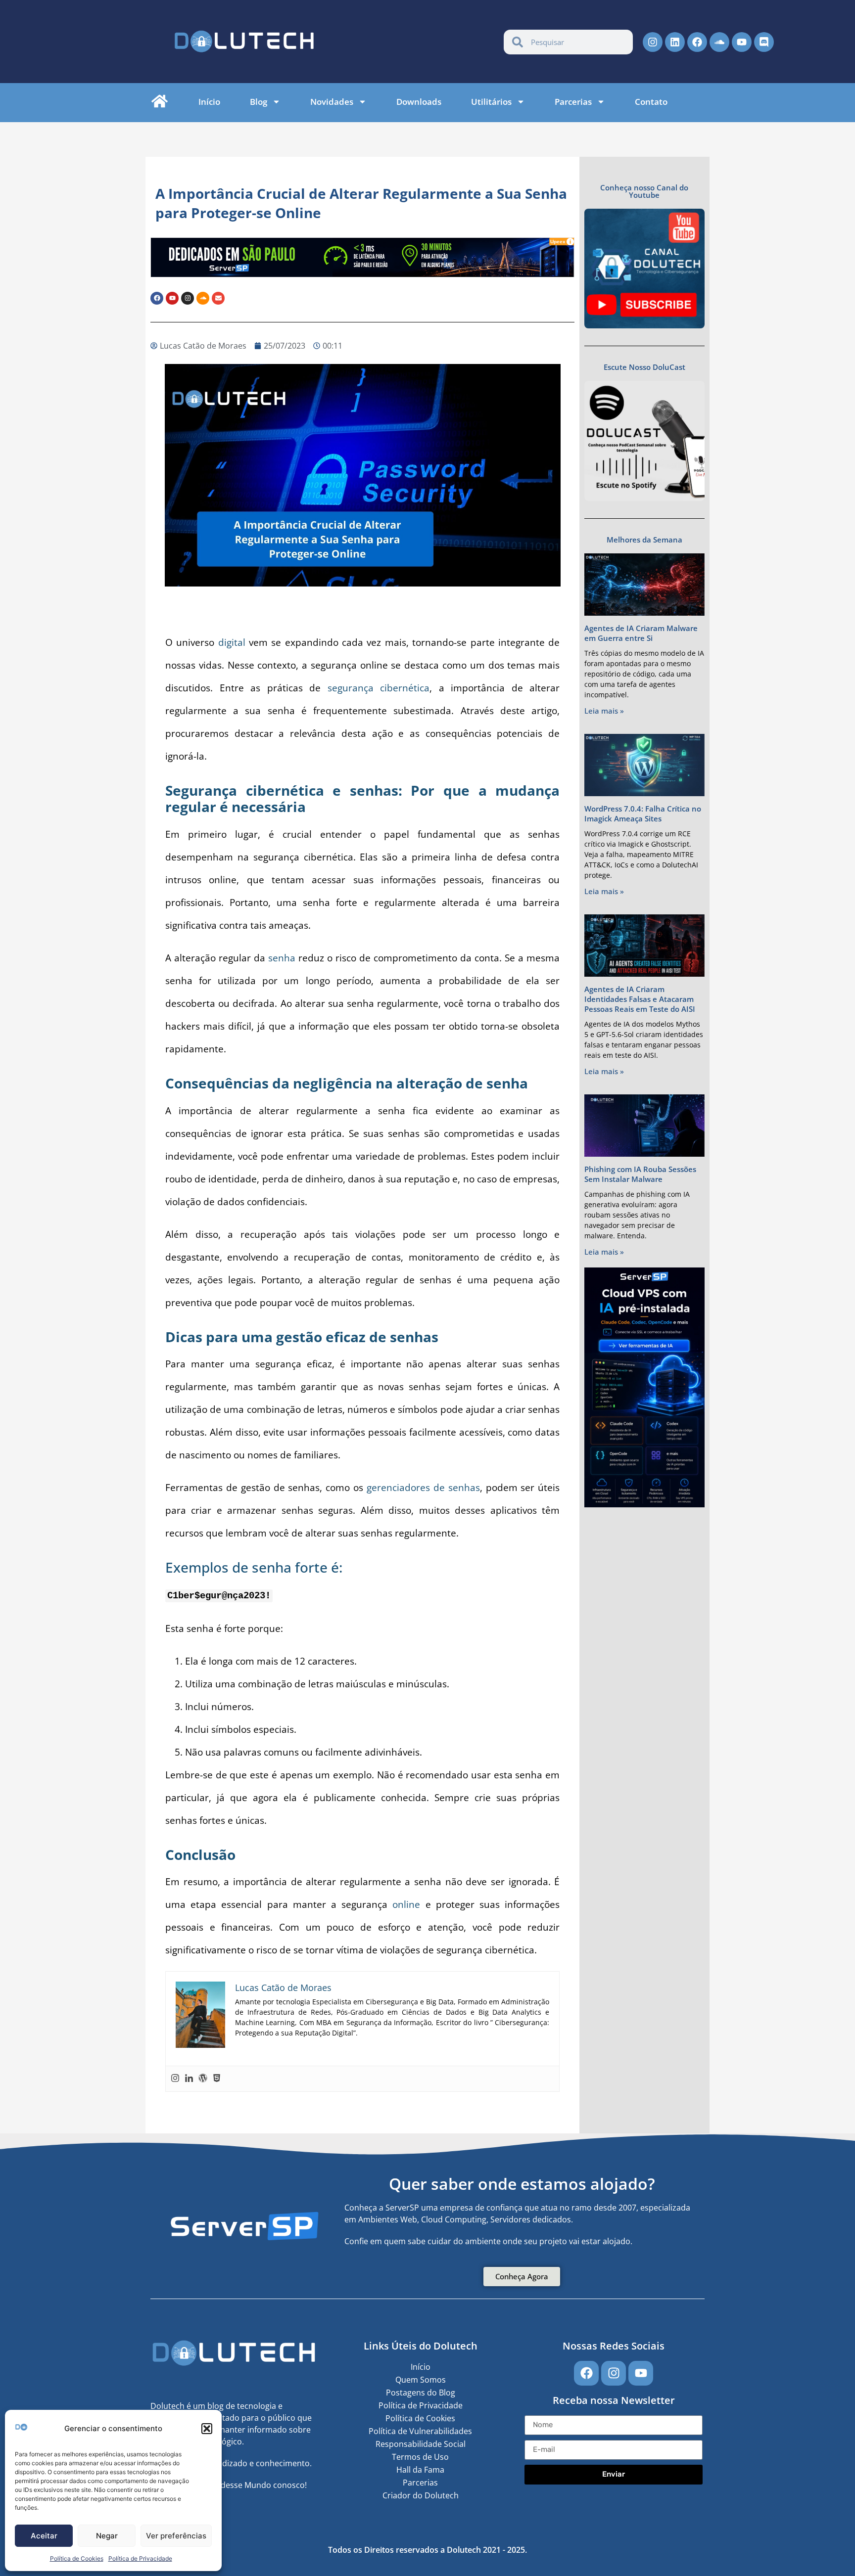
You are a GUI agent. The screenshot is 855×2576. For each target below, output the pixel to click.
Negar (107, 2536)
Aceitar (44, 2536)
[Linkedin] (675, 42)
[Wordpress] (203, 2079)
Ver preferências (176, 2536)
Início (209, 102)
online (406, 1904)
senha (282, 958)
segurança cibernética (379, 688)
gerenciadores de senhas (423, 1488)
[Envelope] (218, 298)
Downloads (419, 102)
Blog (259, 102)
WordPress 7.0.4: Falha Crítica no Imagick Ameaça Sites (643, 813)
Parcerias (573, 102)
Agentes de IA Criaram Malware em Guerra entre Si (641, 633)
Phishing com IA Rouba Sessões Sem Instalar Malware (640, 1174)
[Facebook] (697, 42)
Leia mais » (604, 711)
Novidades (332, 102)
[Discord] (764, 42)
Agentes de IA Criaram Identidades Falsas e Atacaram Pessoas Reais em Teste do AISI (640, 999)
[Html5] (217, 2079)
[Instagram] (653, 42)
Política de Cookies (77, 2558)
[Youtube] (742, 42)
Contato (651, 102)
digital (230, 642)
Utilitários (491, 102)
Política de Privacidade (140, 2558)
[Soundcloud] (719, 42)
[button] (207, 2429)
